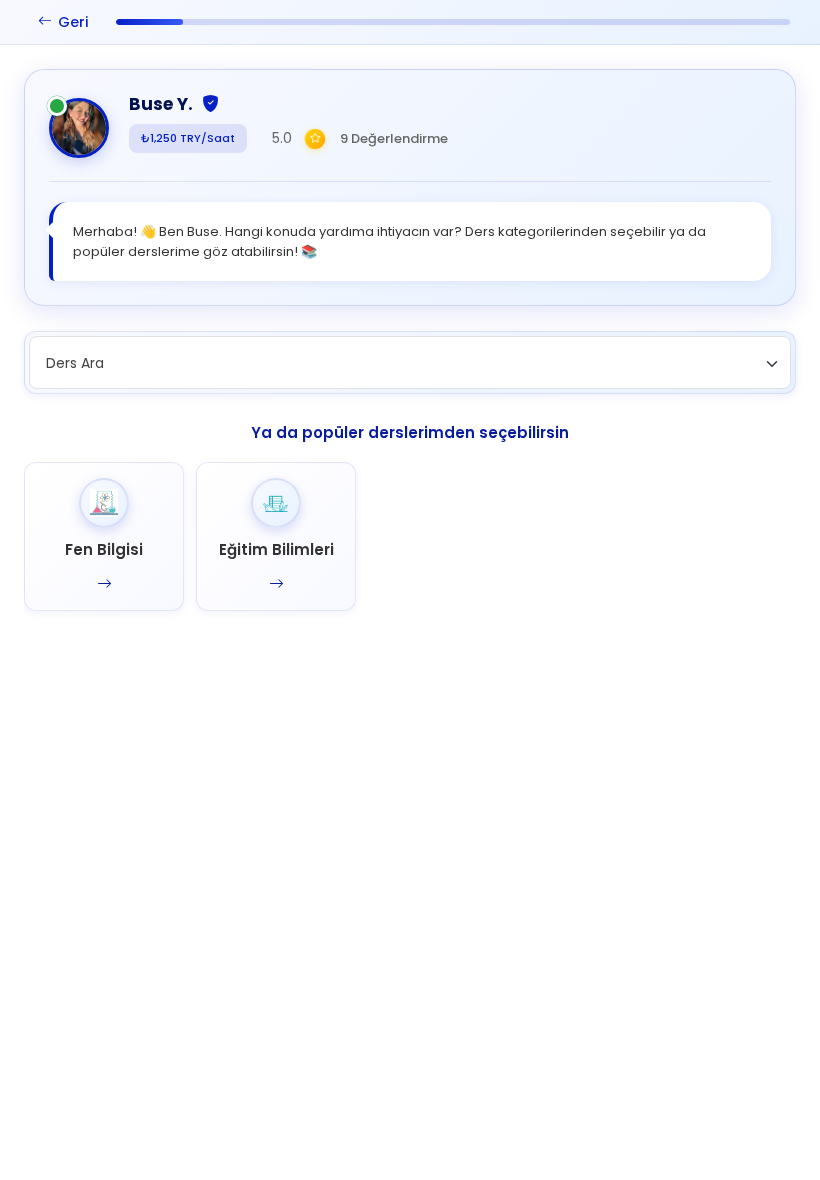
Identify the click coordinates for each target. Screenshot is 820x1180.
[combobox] (410, 362)
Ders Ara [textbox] (75, 363)
